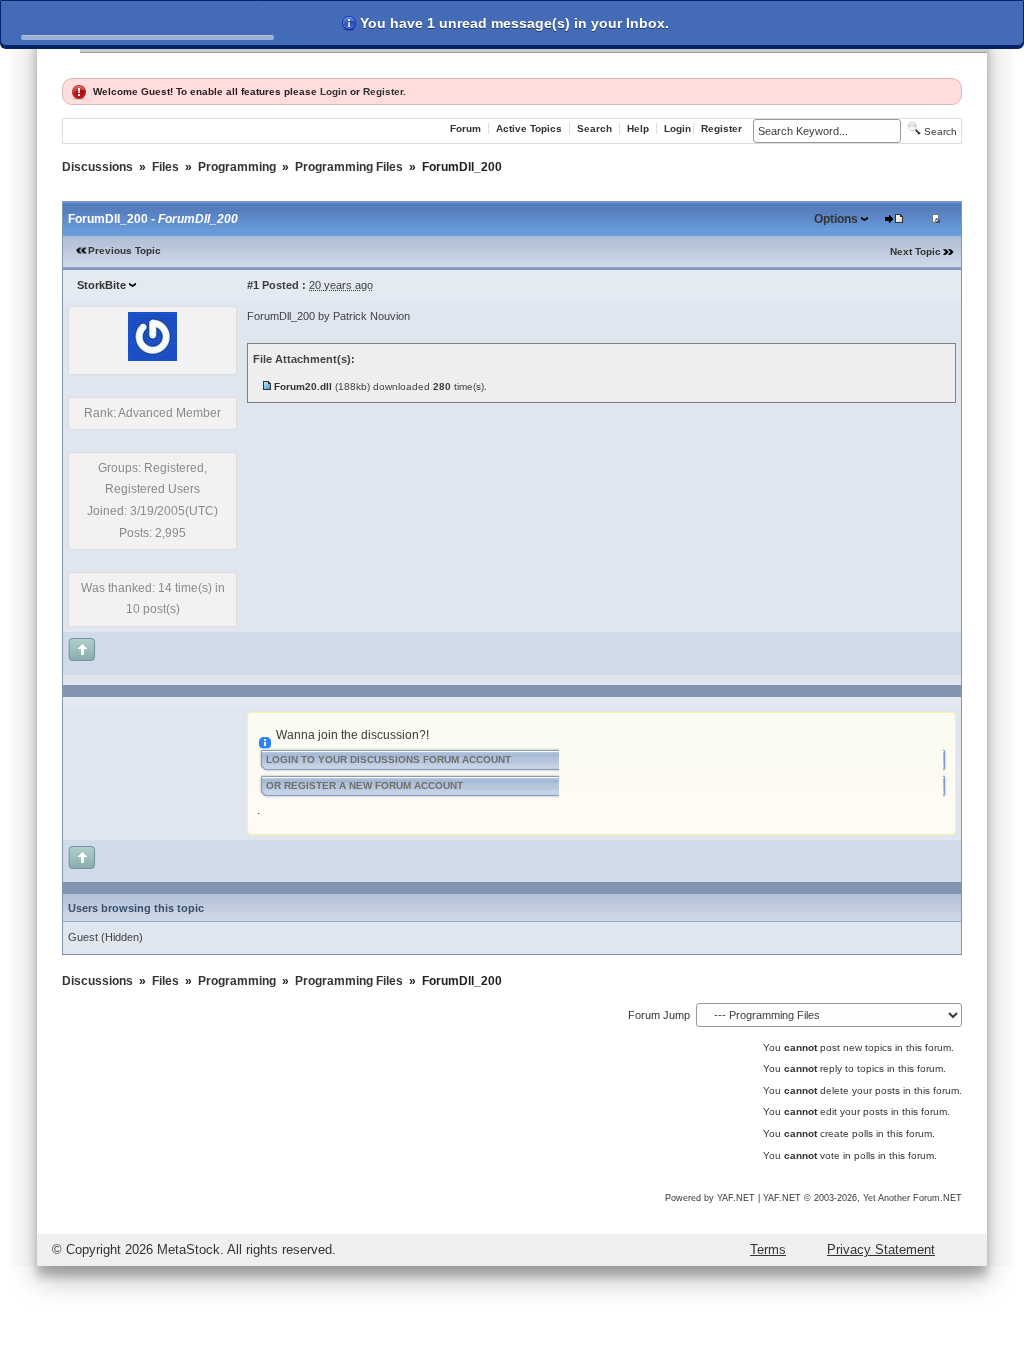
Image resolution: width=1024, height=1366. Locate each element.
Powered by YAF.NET (710, 1198)
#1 (253, 285)
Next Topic (915, 251)
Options (836, 219)
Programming (237, 167)
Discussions (97, 167)
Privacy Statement (881, 1249)
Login (333, 91)
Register (383, 91)
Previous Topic (124, 250)
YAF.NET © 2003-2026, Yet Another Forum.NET (862, 1198)
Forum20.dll (303, 386)
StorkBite (101, 285)
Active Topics (529, 128)
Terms (768, 1249)
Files (165, 167)
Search (594, 128)
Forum (465, 128)
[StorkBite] (152, 357)
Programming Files (349, 167)
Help (638, 128)
